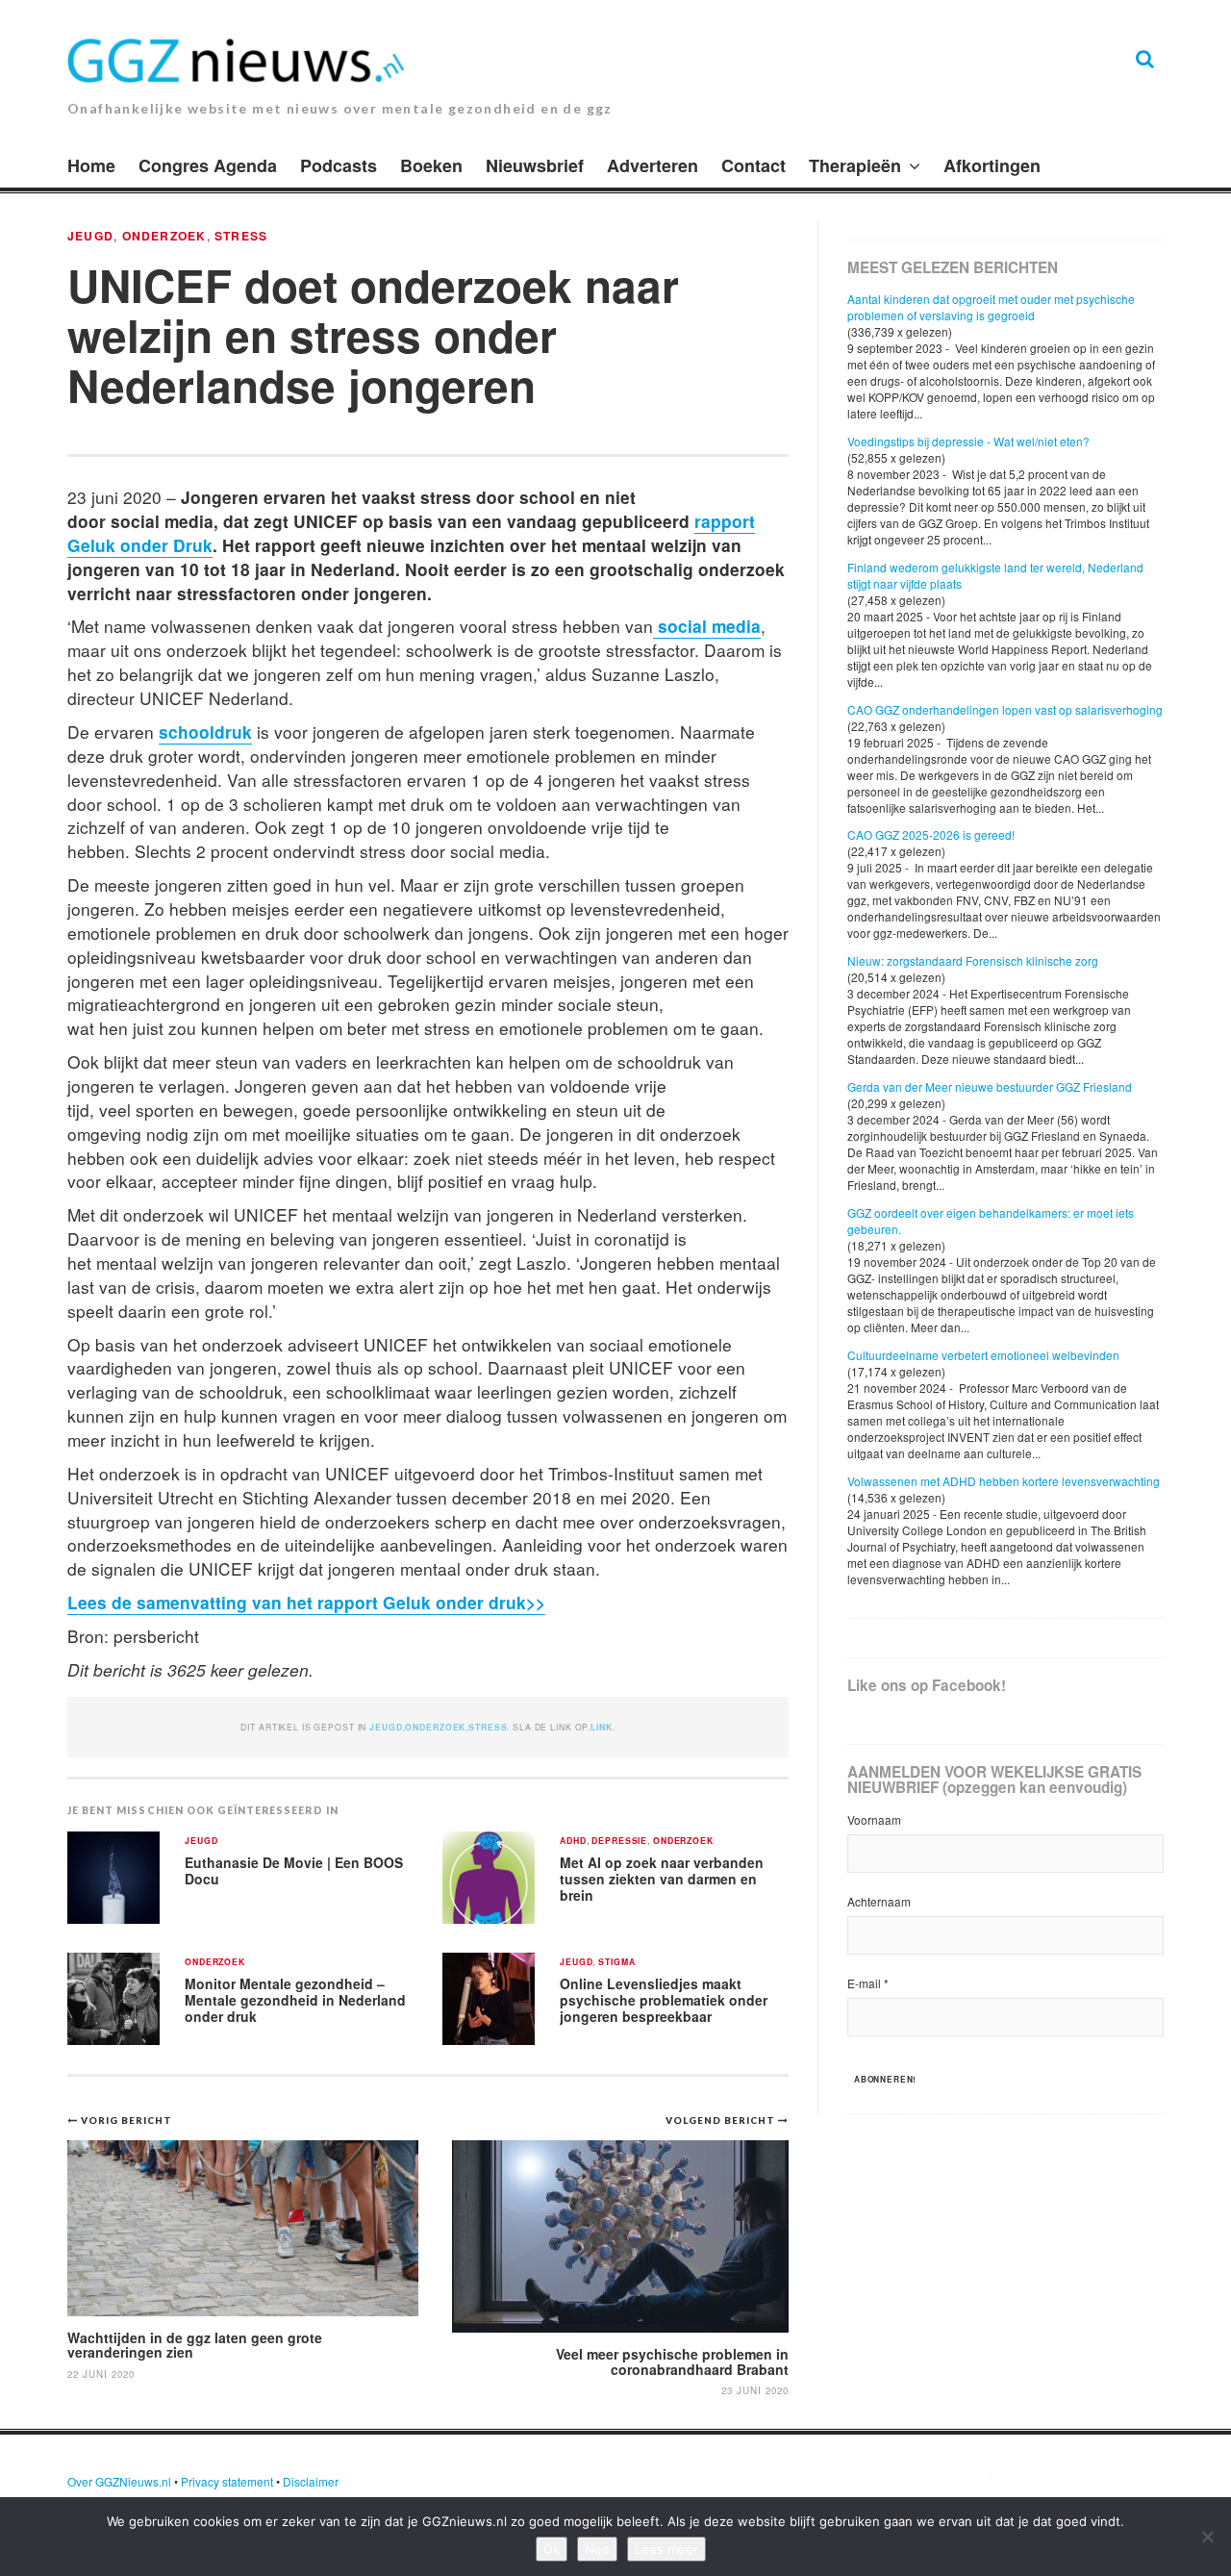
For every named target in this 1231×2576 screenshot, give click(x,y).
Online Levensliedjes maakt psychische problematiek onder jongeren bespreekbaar (664, 1999)
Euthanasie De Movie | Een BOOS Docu (294, 1870)
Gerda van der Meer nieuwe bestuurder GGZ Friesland (990, 1086)
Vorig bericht (126, 2120)
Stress (241, 236)
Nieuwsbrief (535, 165)
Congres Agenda (208, 165)
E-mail (868, 1983)
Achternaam (879, 1901)
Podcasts (339, 165)
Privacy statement (227, 2481)
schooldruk (205, 732)
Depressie (619, 1842)
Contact (754, 165)
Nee (597, 2549)
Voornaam (874, 1819)
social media (707, 626)
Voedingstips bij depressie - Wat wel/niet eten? (968, 441)
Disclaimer (311, 2481)
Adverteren (653, 165)
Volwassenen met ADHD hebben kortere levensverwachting (1004, 1481)
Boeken (431, 165)
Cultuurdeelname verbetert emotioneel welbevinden (983, 1355)
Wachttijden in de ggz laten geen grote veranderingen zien (195, 2345)
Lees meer (666, 2549)
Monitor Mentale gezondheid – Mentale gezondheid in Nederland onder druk (295, 1999)
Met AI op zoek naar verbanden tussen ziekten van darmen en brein (662, 1878)
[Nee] (1207, 2537)
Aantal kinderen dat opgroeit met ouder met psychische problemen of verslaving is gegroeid (991, 307)
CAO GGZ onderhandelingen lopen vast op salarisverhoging (1005, 709)
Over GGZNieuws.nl (119, 2481)
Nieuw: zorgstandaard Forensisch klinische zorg (973, 960)
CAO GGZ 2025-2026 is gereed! (931, 834)
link (601, 1727)
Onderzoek (164, 236)
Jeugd (90, 236)
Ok (552, 2549)
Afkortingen (992, 165)
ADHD (573, 1842)
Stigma (616, 1963)
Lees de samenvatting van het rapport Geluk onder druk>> (306, 1602)
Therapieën (855, 165)
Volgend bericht (722, 2120)
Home (91, 165)
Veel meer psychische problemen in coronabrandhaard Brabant (672, 2361)
